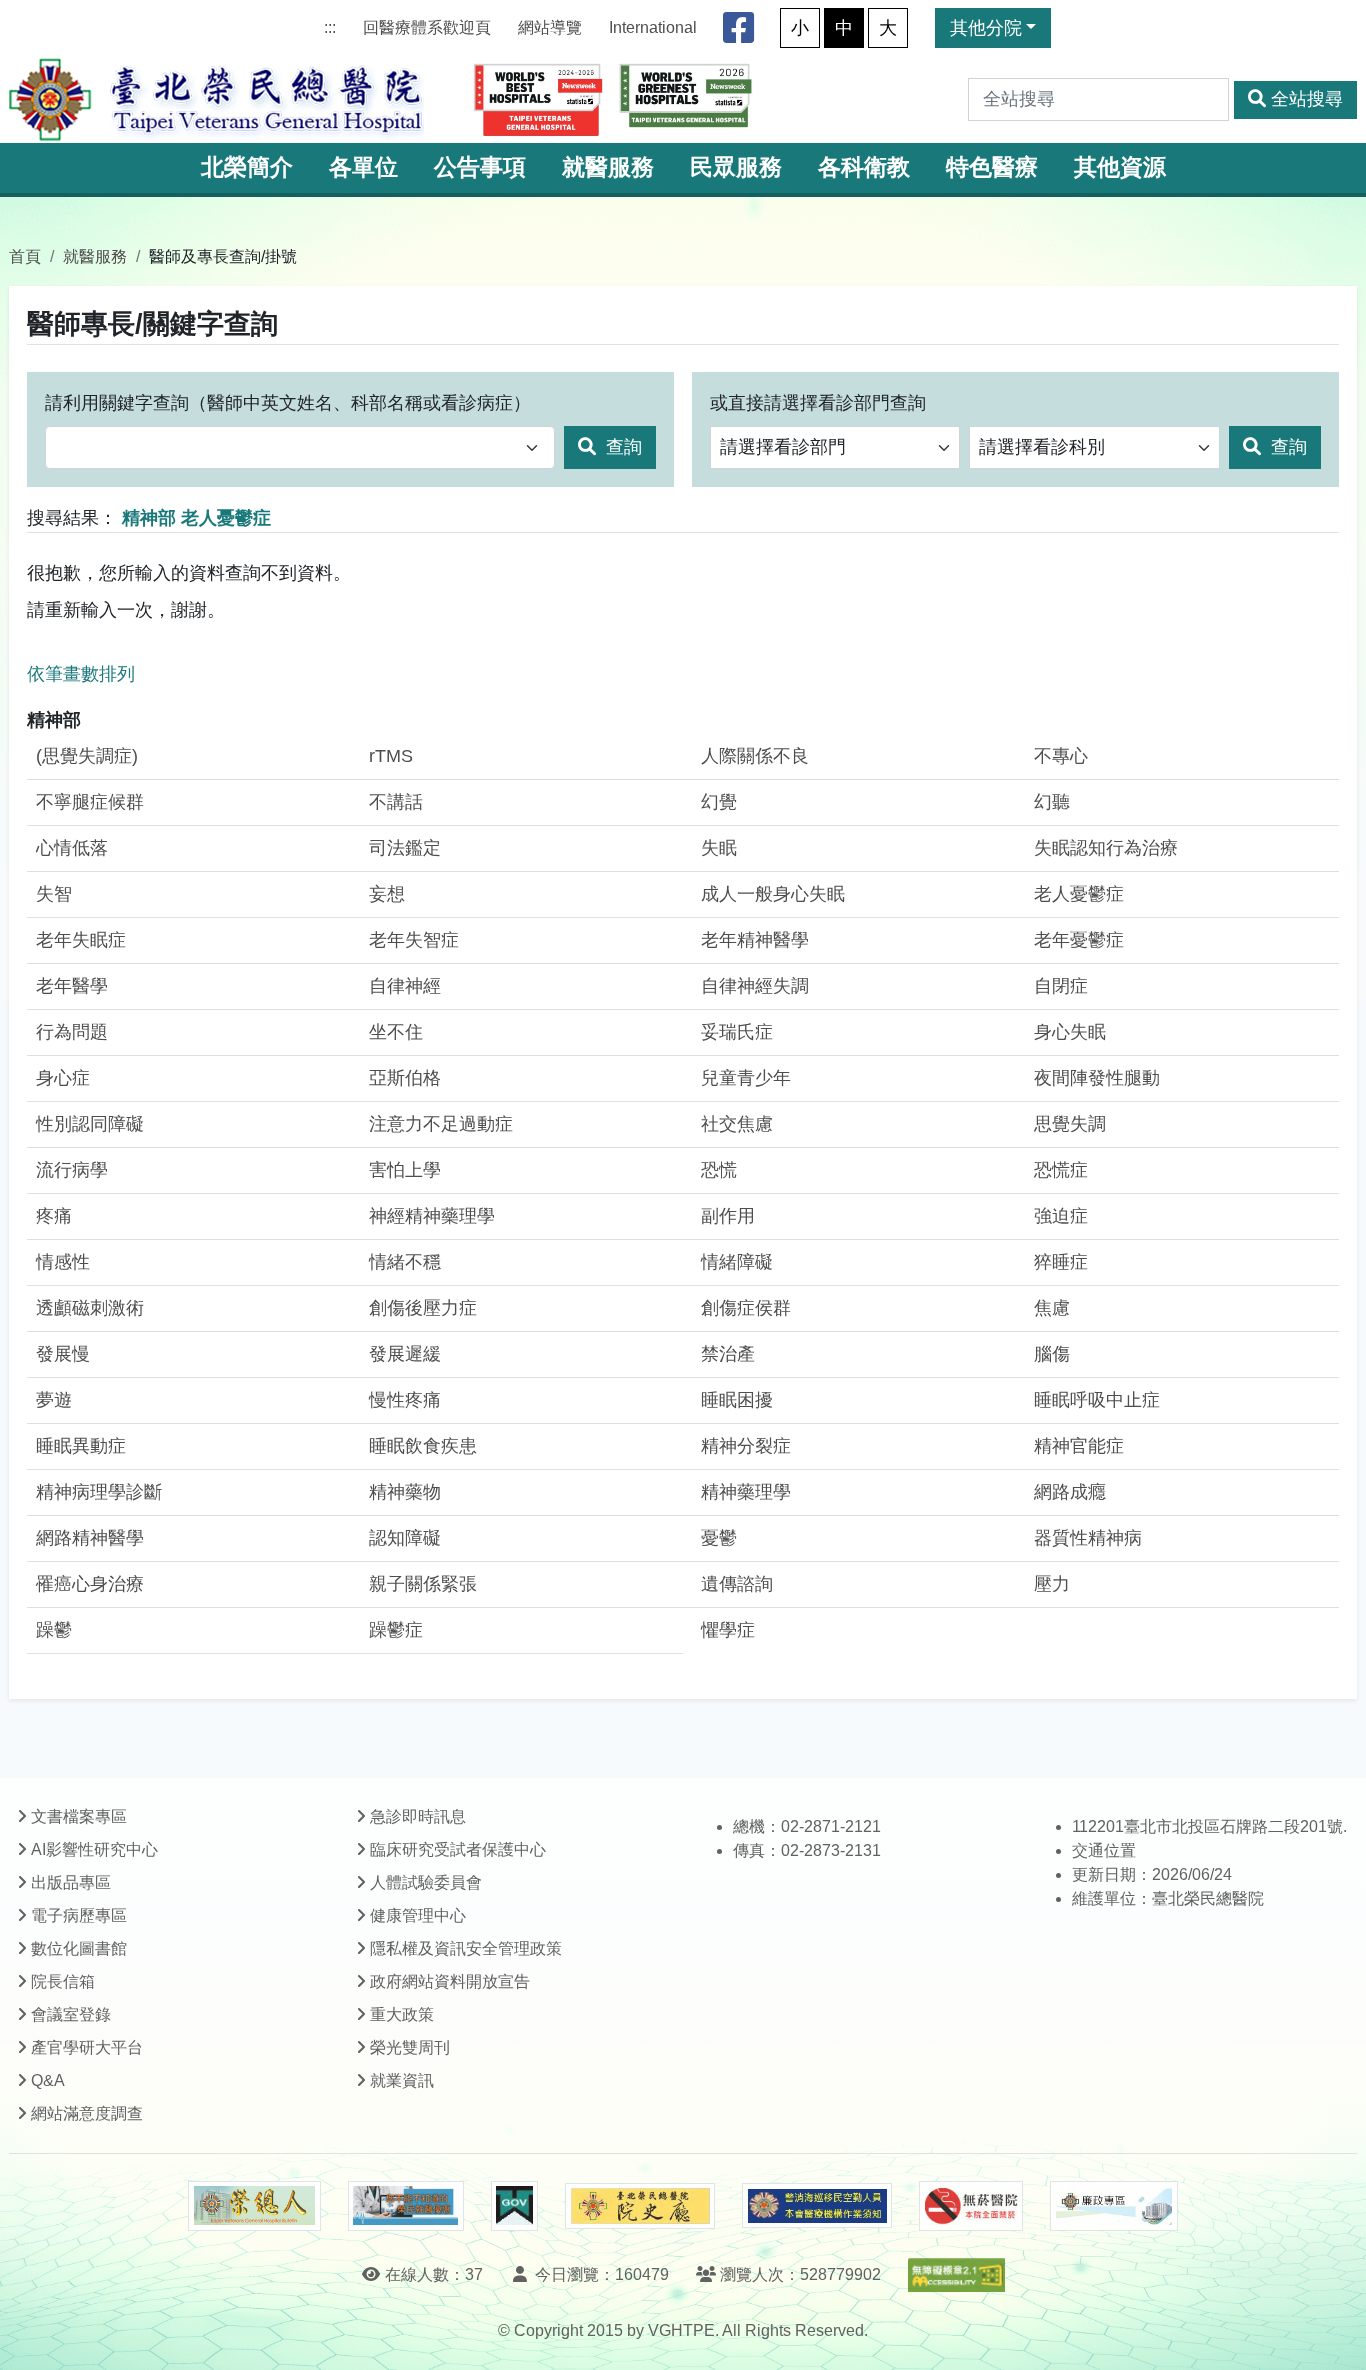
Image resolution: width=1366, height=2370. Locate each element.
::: (330, 27)
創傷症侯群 (746, 1308)
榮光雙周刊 (410, 2047)
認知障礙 (405, 1538)
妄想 (387, 894)
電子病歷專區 (79, 1915)
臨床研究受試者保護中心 (458, 1849)
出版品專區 (71, 1882)
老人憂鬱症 (1079, 894)
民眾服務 (736, 167)
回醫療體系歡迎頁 (427, 27)
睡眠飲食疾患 (423, 1446)
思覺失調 (1070, 1124)
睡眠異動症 (81, 1446)
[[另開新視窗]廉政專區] (1113, 2206)
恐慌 (719, 1170)
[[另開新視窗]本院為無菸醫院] (971, 2206)
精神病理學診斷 (99, 1492)
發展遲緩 (405, 1354)
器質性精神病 (1088, 1538)
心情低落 (72, 848)
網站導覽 (550, 27)
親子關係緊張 (423, 1584)
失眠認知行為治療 (1106, 848)
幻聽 (1052, 802)
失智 (54, 894)
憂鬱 (719, 1538)
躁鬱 (54, 1630)
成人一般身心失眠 (773, 894)
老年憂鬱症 (1079, 940)
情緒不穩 (405, 1262)
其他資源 (1120, 167)
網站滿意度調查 (87, 2113)
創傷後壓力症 (423, 1308)
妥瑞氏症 (737, 1032)
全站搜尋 (1307, 99)
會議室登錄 (71, 2014)
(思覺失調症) (87, 756)
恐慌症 (1061, 1170)
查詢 (621, 447)
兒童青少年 (746, 1078)
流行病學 (72, 1170)
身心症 (63, 1078)
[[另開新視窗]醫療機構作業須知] (817, 2205)
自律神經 (405, 986)
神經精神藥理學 (432, 1216)
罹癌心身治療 (90, 1584)
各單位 (363, 167)
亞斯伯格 (405, 1078)
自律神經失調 (755, 986)
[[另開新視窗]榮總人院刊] (254, 2206)
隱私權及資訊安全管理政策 (466, 1948)
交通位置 (1104, 1850)
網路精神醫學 (90, 1538)
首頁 (25, 256)
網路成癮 (1070, 1492)
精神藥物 (405, 1492)
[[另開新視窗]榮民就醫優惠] (406, 2206)
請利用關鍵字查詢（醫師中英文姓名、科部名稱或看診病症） (288, 403)
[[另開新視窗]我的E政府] (514, 2206)
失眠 (719, 848)
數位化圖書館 (79, 1948)
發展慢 (63, 1354)
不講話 (396, 802)
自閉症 (1061, 986)
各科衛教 (864, 167)
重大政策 (402, 2014)
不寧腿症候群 (90, 802)
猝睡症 (1061, 1262)
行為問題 (72, 1032)
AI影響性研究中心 (94, 1849)
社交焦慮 (737, 1124)
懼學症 (728, 1630)
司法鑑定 (405, 848)
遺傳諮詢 (737, 1584)
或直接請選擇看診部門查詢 (818, 403)
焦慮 (1052, 1308)
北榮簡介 (247, 167)
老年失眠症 (81, 940)
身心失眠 (1070, 1032)
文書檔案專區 (79, 1816)
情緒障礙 (737, 1262)
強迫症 (1061, 1216)
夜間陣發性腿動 (1097, 1078)
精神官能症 (1079, 1446)
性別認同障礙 (90, 1124)
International (653, 27)
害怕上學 (405, 1170)
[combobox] (300, 447)
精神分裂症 (746, 1446)
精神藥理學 (746, 1492)
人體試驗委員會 (426, 1882)
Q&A (48, 2080)
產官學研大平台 (87, 2047)
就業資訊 (402, 2080)
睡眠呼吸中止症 (1097, 1400)
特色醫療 (992, 167)
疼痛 (54, 1216)
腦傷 (1052, 1354)
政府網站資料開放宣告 (450, 1981)
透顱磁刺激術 (90, 1308)
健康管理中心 (418, 1915)
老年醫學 (72, 986)
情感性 (63, 1262)
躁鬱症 (396, 1630)
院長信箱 (63, 1981)
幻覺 (719, 802)
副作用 (728, 1216)
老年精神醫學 (755, 940)
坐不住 (396, 1032)
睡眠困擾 (737, 1400)
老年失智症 (414, 940)
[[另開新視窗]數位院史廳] (640, 2206)
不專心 (1061, 756)
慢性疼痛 (405, 1400)
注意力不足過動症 (441, 1124)
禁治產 (728, 1354)
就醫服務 (608, 167)
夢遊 (54, 1400)
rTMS (391, 756)
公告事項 (480, 167)
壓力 (1052, 1584)
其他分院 (986, 28)
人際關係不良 (755, 756)
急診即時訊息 (418, 1816)
